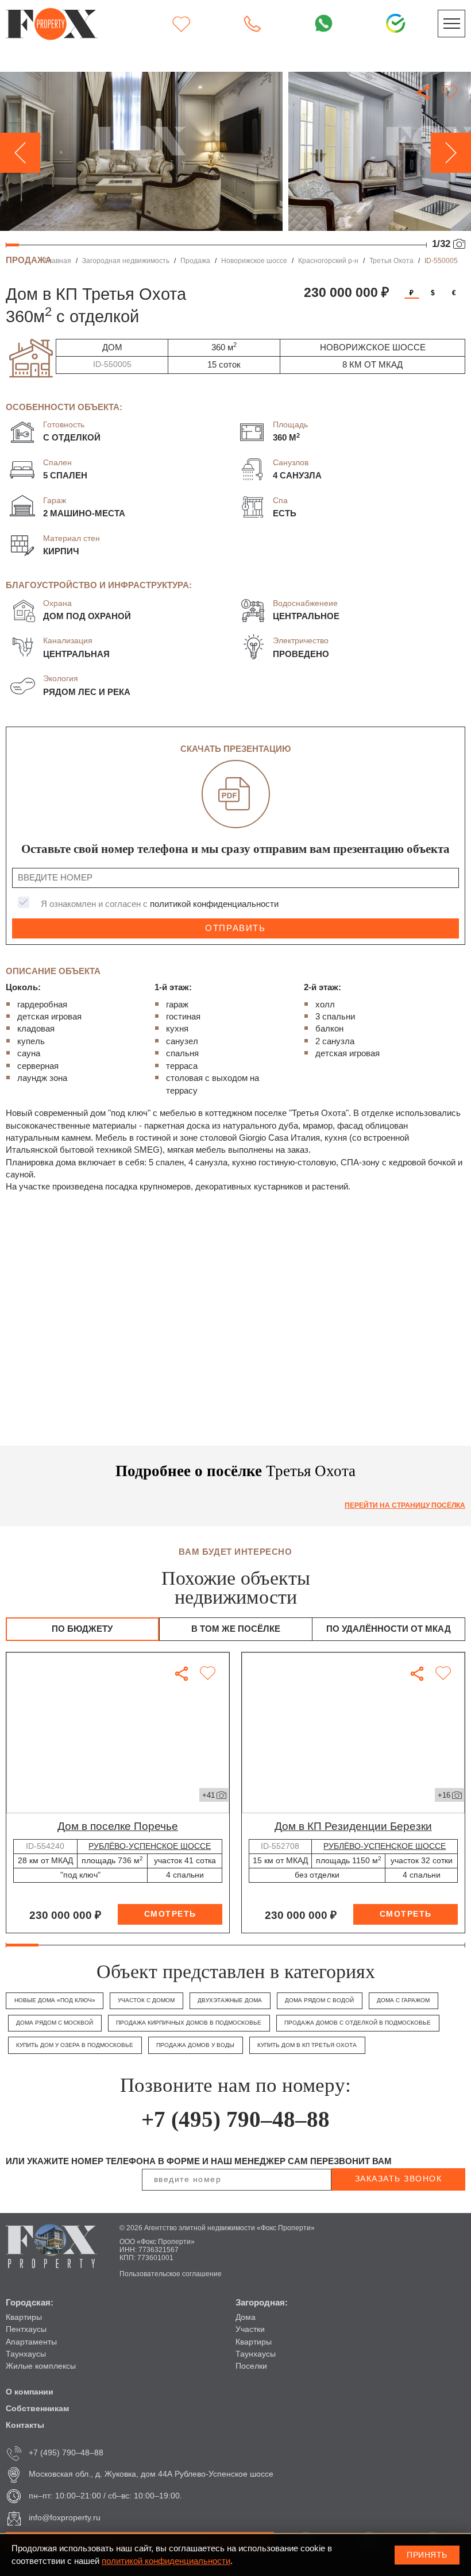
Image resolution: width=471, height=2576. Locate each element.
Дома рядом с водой (319, 2000)
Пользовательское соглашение (171, 2274)
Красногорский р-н (328, 260)
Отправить (235, 928)
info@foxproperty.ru (65, 2518)
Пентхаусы (26, 2329)
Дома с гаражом (403, 2000)
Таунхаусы (26, 2354)
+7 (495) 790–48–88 (235, 2119)
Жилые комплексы (41, 2366)
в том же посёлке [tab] (236, 1629)
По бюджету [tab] (82, 1629)
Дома (246, 2317)
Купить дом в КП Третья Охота (307, 2045)
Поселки (251, 2366)
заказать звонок (399, 2179)
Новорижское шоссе (254, 260)
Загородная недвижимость (126, 260)
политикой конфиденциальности (214, 904)
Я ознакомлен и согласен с (160, 904)
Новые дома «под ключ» (55, 2000)
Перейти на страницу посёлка (405, 1505)
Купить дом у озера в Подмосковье (75, 2045)
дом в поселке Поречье (118, 1826)
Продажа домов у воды (195, 2045)
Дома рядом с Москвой (55, 2023)
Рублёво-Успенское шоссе (150, 1846)
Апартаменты (31, 2342)
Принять (427, 2555)
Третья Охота (391, 260)
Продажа (195, 260)
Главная (58, 260)
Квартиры (24, 2317)
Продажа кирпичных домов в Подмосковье (189, 2023)
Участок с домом (146, 2000)
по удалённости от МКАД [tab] (389, 1629)
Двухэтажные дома (230, 2000)
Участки (250, 2329)
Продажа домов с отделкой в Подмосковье (358, 2023)
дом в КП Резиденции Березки (353, 1826)
